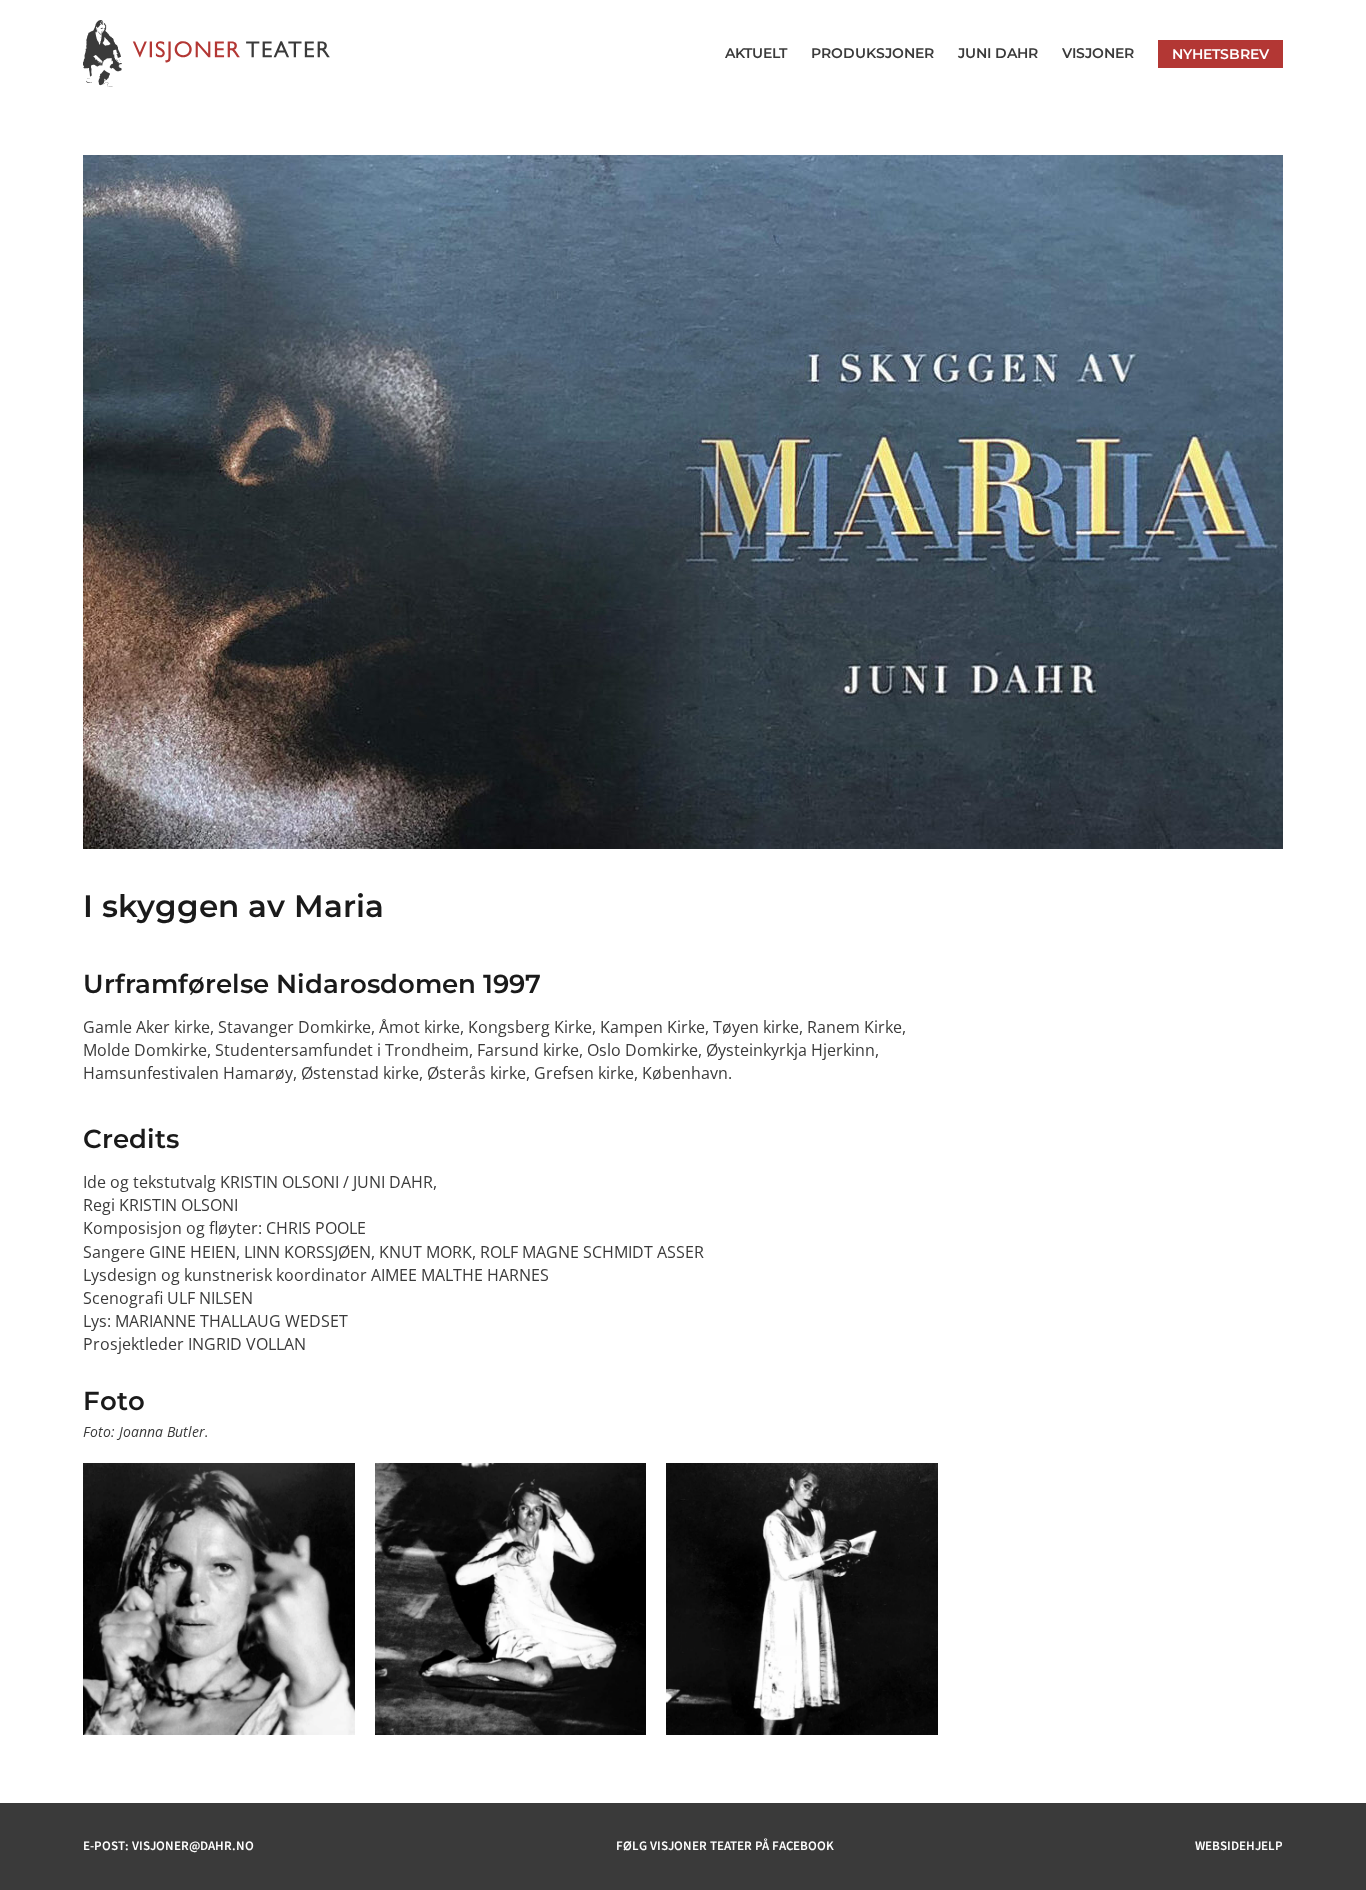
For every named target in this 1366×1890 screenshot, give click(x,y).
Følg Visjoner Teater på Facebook (725, 1846)
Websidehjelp (1239, 1846)
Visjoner (1098, 53)
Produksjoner (872, 53)
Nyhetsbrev (1220, 54)
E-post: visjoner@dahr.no (168, 1846)
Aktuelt (756, 53)
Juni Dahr (998, 53)
